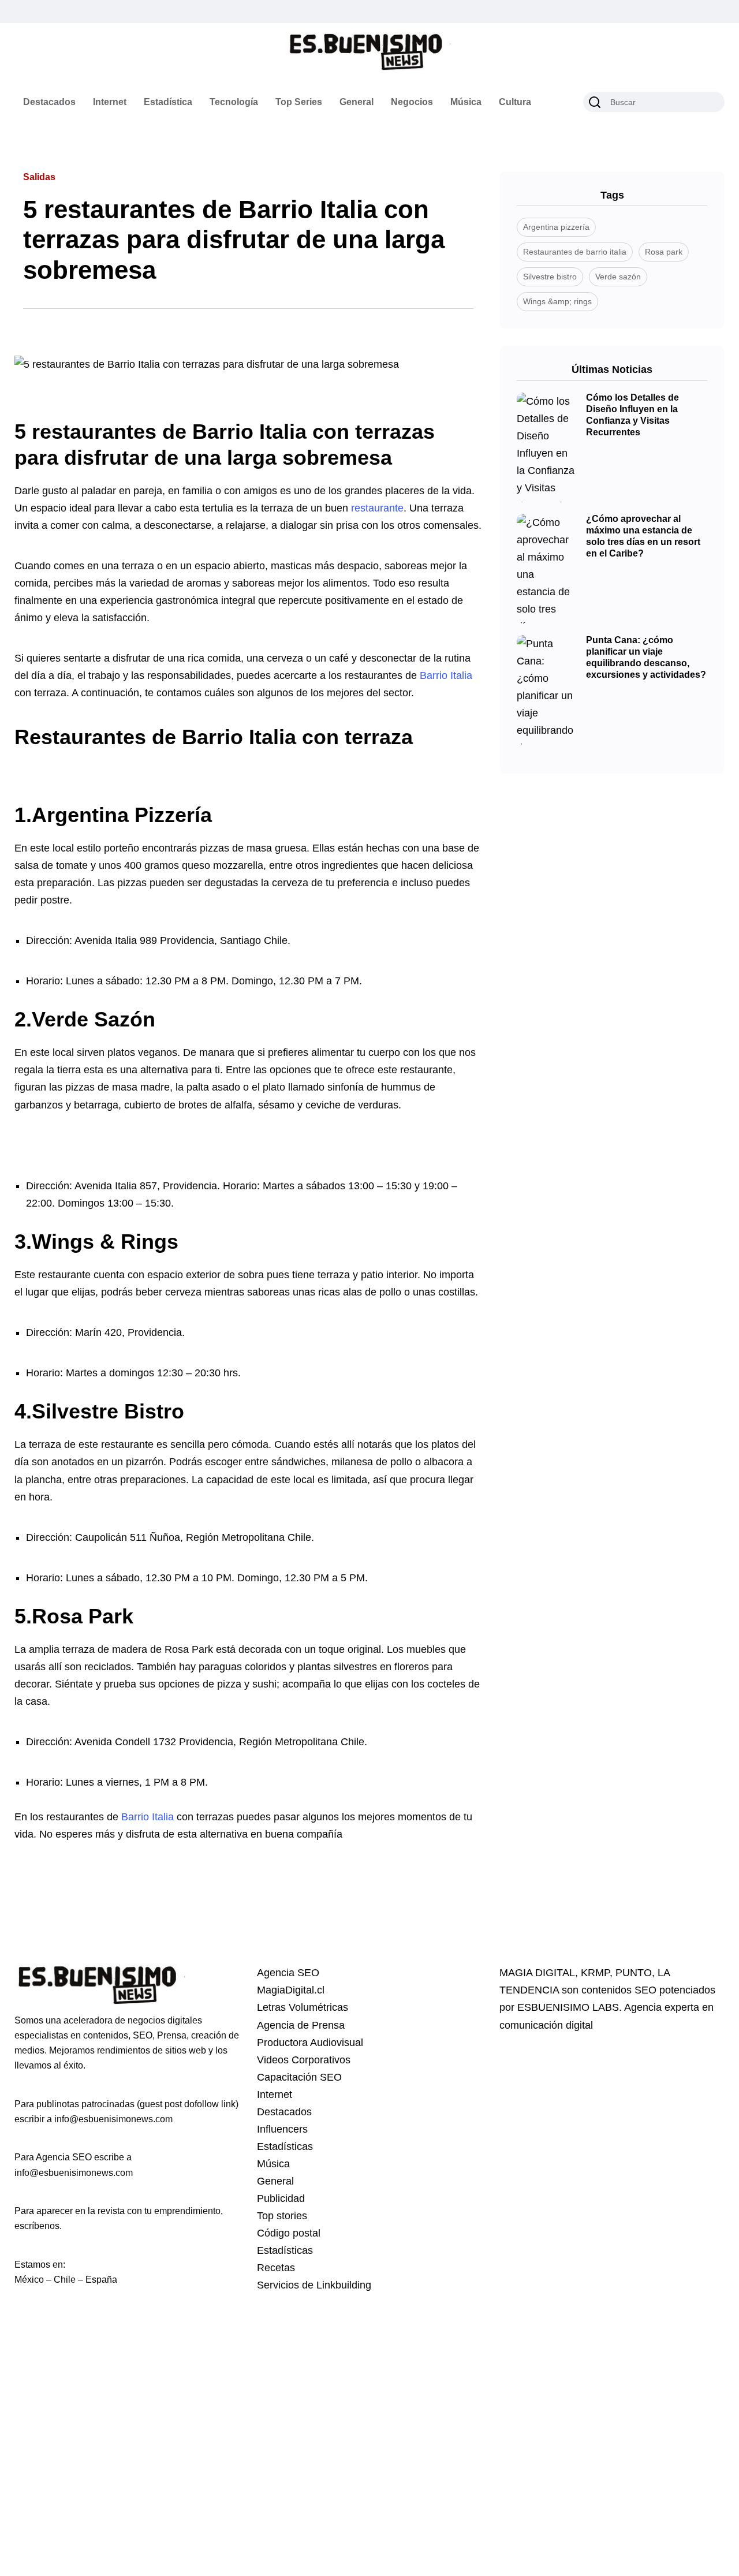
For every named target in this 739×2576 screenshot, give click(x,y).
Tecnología (234, 102)
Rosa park (664, 252)
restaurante (377, 508)
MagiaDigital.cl (291, 1990)
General (357, 102)
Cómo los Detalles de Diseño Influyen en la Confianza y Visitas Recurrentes (632, 415)
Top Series (299, 102)
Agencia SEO (288, 1973)
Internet (110, 102)
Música (466, 102)
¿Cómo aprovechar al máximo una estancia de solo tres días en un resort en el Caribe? (643, 536)
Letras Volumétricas (303, 2007)
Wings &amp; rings (557, 301)
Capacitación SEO (299, 2077)
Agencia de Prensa (301, 2025)
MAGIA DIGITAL (537, 1973)
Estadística (168, 102)
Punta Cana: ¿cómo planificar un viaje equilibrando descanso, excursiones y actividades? (646, 658)
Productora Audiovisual (310, 2043)
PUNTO (634, 1973)
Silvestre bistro (550, 277)
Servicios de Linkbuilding (314, 2285)
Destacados (49, 102)
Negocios (412, 102)
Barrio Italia (446, 675)
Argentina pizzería (556, 227)
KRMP (595, 1973)
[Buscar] (595, 102)
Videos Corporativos (304, 2060)
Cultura (515, 102)
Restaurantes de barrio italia (575, 252)
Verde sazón (618, 277)
